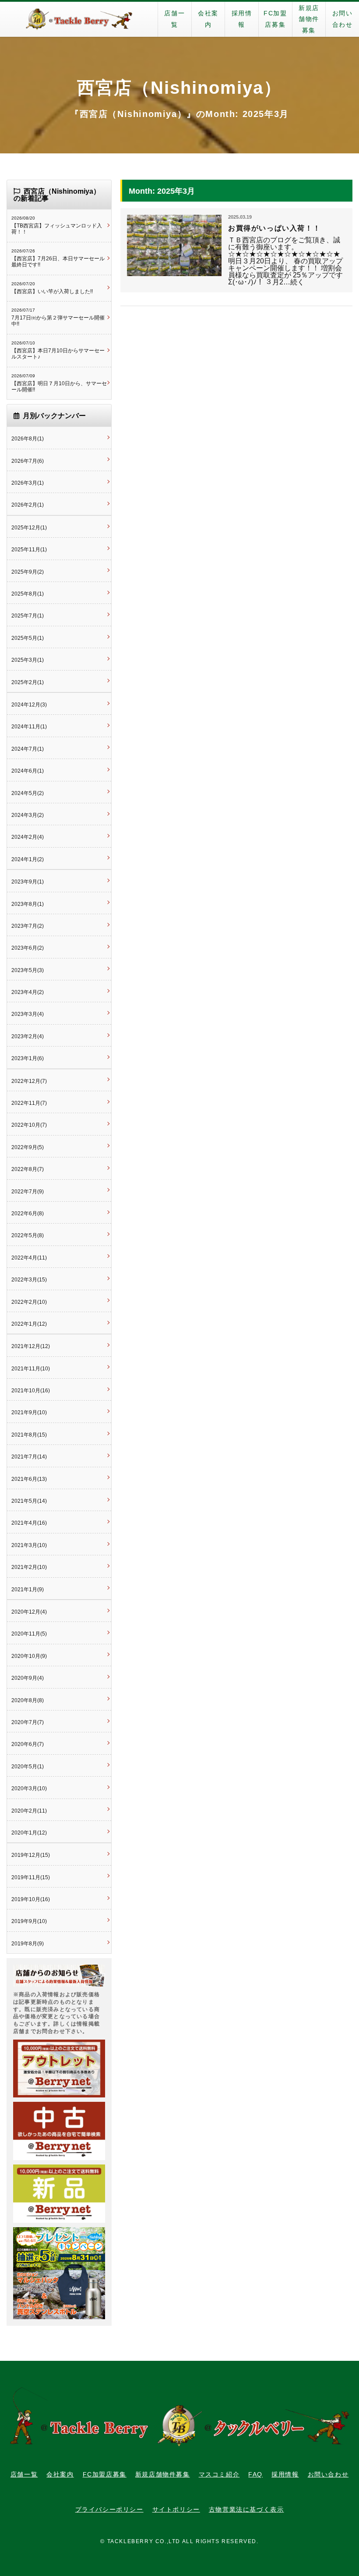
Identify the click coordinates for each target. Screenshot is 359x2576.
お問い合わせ (343, 19)
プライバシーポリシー (109, 2509)
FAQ (255, 2474)
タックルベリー (79, 19)
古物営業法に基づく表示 (246, 2509)
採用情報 (242, 19)
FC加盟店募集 (275, 19)
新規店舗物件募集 (309, 19)
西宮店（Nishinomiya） (179, 88)
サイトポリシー (176, 2509)
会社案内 (208, 19)
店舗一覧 (174, 19)
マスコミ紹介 (219, 2474)
